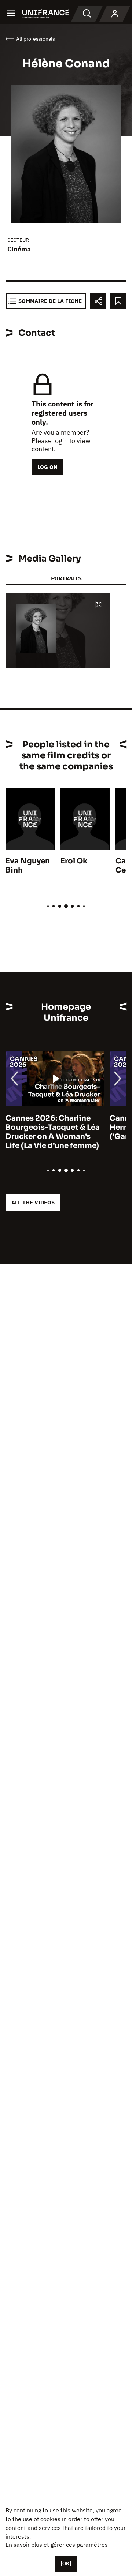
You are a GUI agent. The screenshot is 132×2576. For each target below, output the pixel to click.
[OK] (66, 2564)
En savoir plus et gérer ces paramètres (57, 2545)
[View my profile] (115, 14)
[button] (99, 605)
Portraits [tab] (66, 578)
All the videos (33, 1202)
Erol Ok (74, 861)
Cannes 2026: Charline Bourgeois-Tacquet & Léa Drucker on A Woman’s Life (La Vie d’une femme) (53, 1132)
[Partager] (98, 301)
